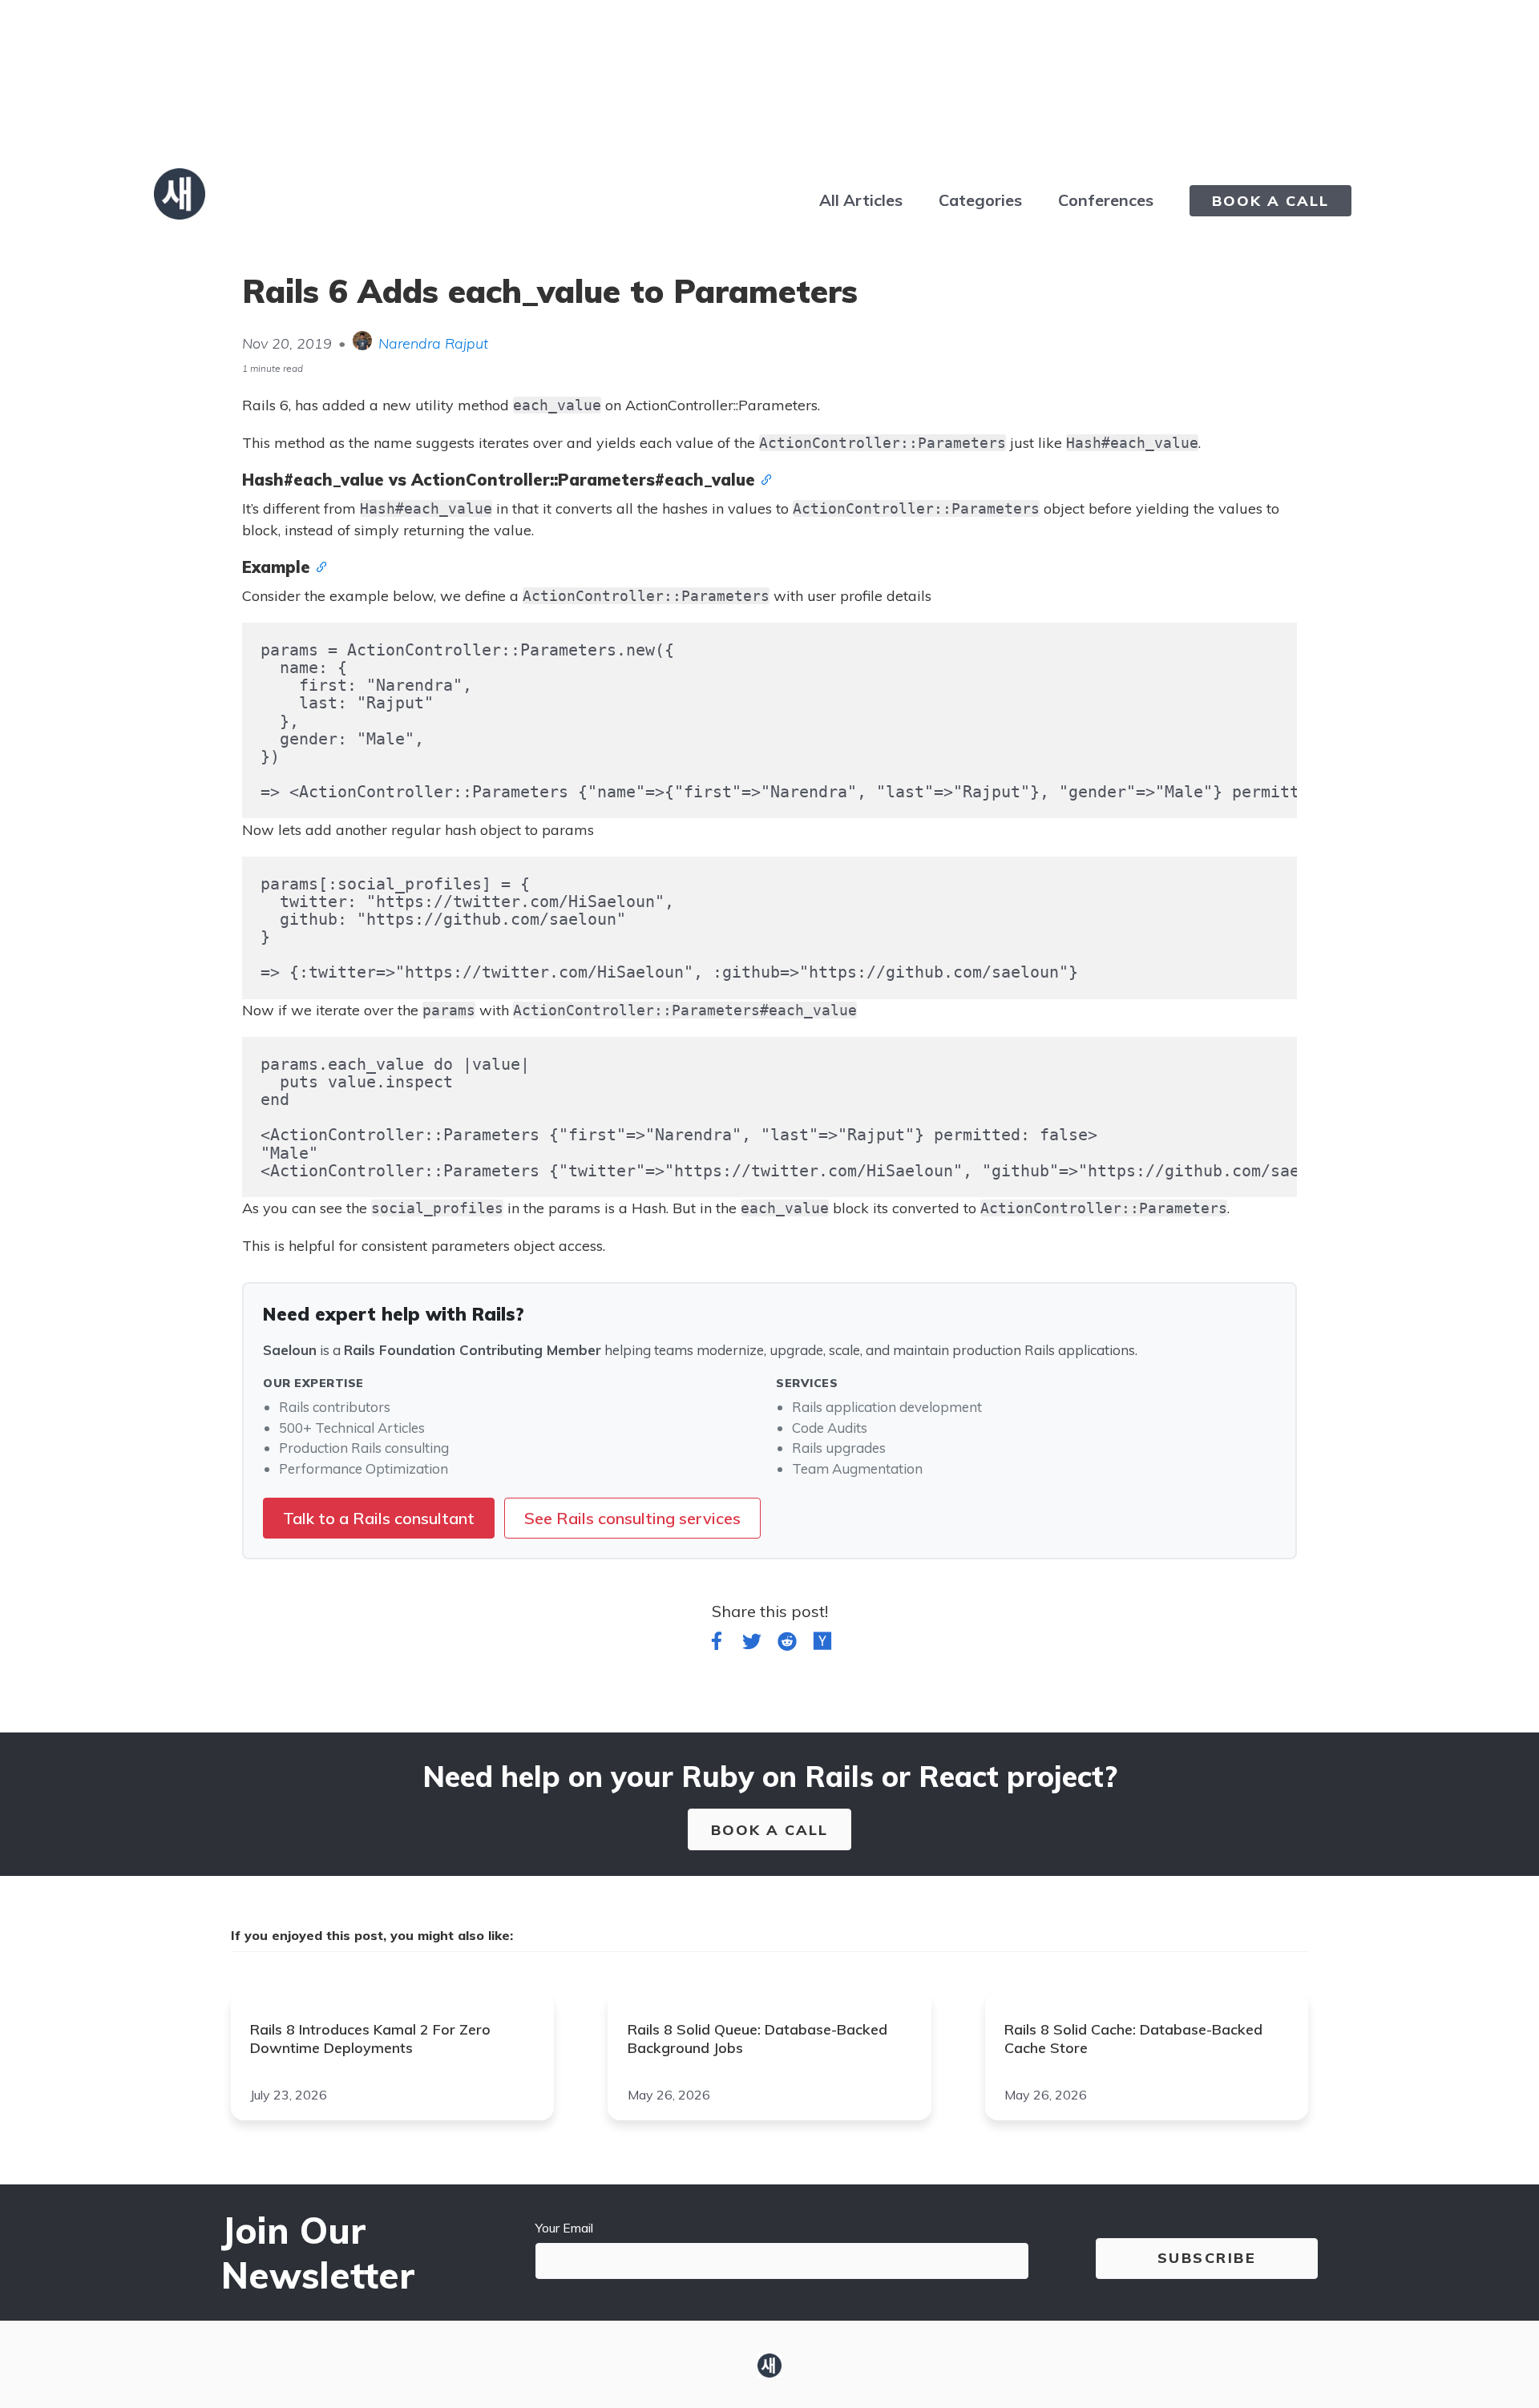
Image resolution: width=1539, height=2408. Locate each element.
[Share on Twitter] (752, 1644)
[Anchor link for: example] (319, 566)
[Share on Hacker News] (822, 1644)
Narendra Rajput (433, 343)
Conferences (1106, 200)
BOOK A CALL (1270, 201)
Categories (980, 200)
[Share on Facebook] (717, 1644)
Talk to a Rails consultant (379, 1518)
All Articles (861, 200)
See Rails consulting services (632, 1518)
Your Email (564, 2228)
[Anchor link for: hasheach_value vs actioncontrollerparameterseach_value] (763, 478)
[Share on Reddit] (787, 1644)
